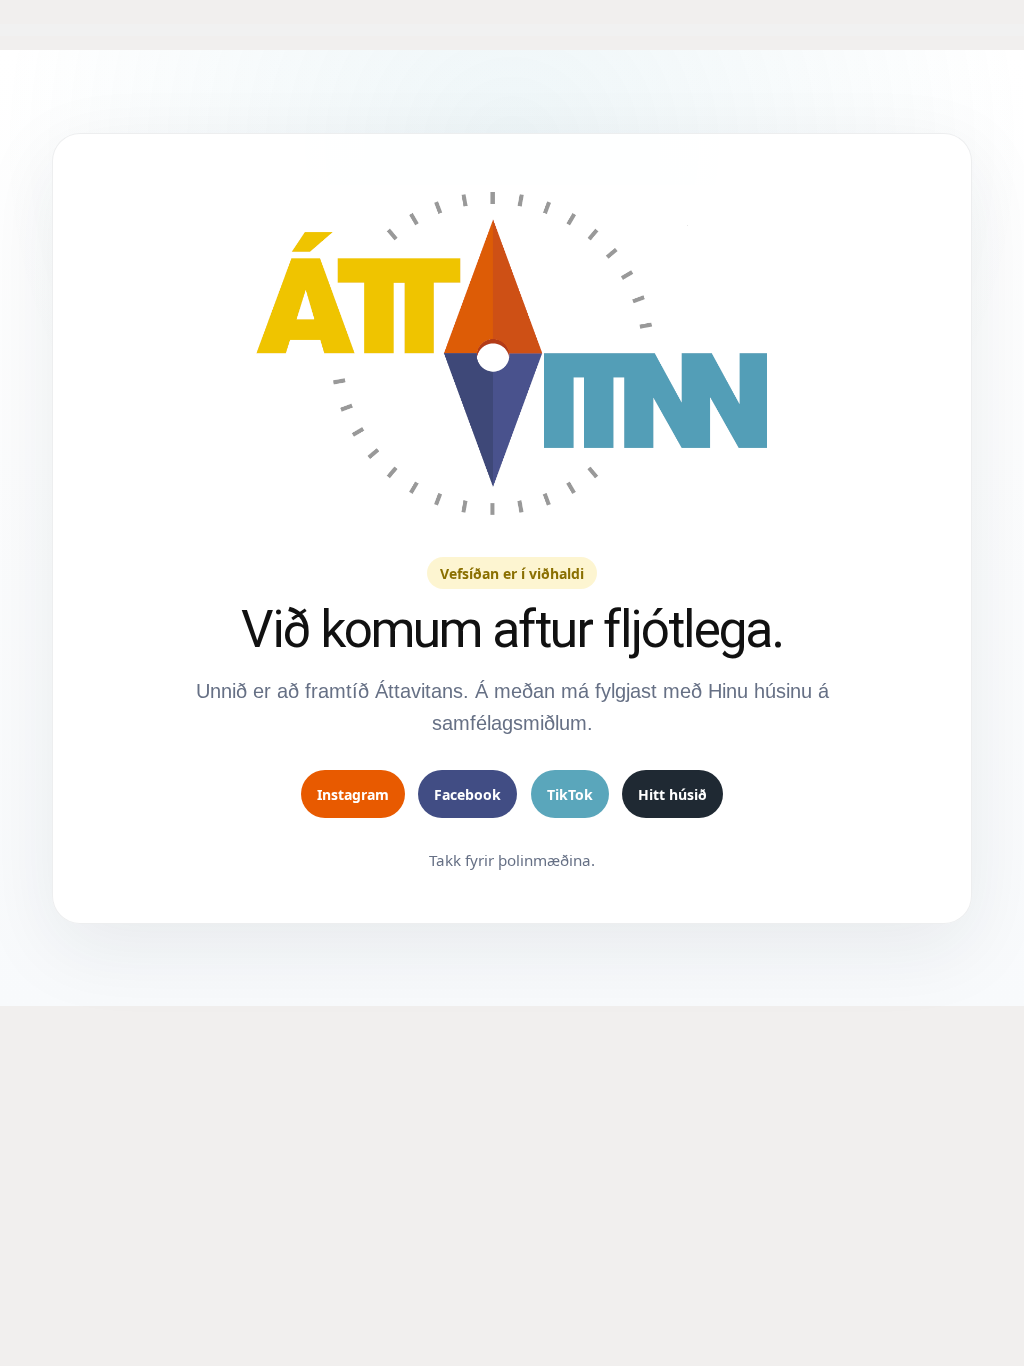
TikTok (570, 794)
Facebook (467, 794)
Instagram (353, 794)
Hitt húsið (672, 794)
